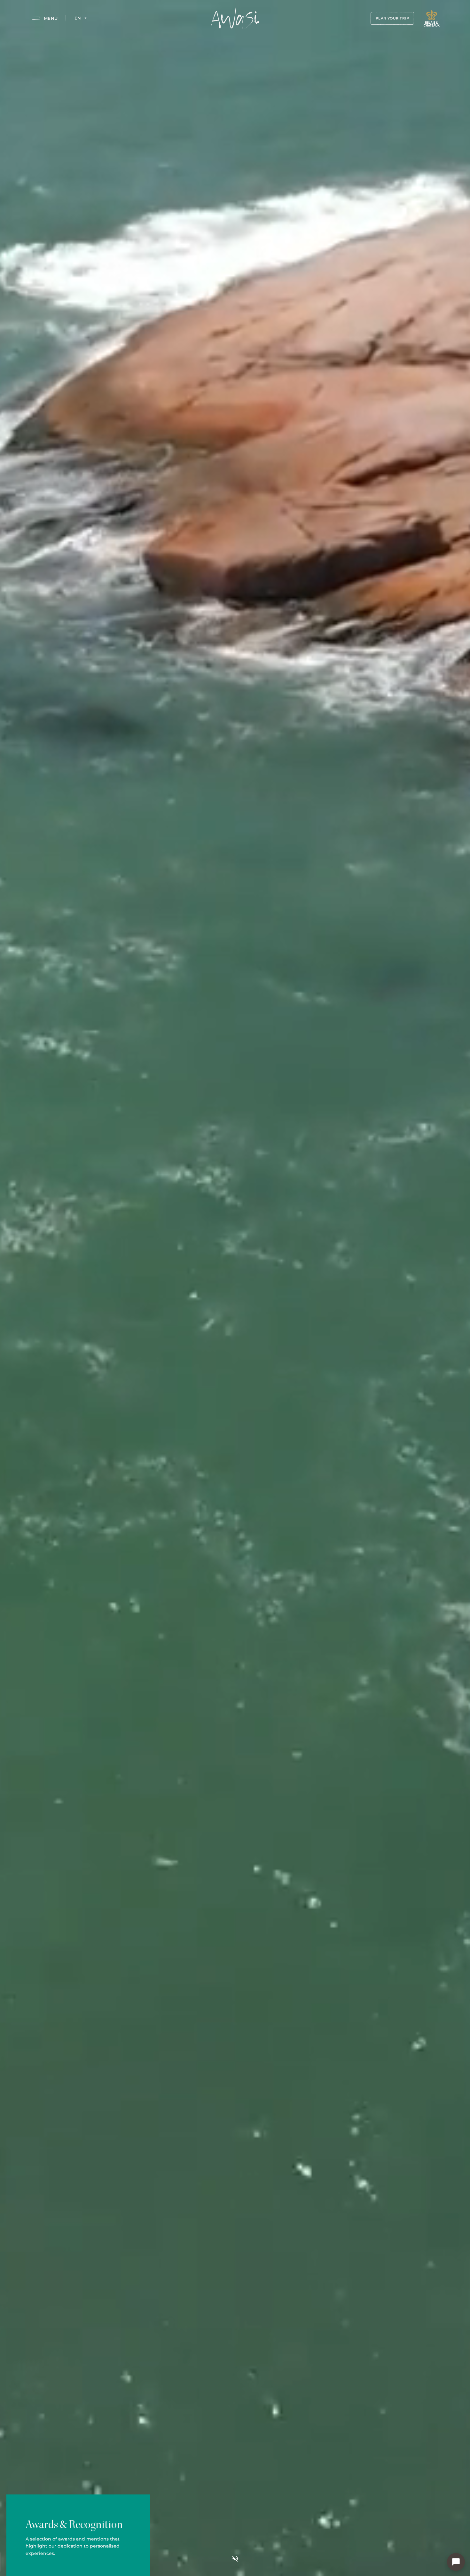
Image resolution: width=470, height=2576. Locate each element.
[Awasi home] (235, 18)
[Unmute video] (235, 2559)
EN (78, 18)
